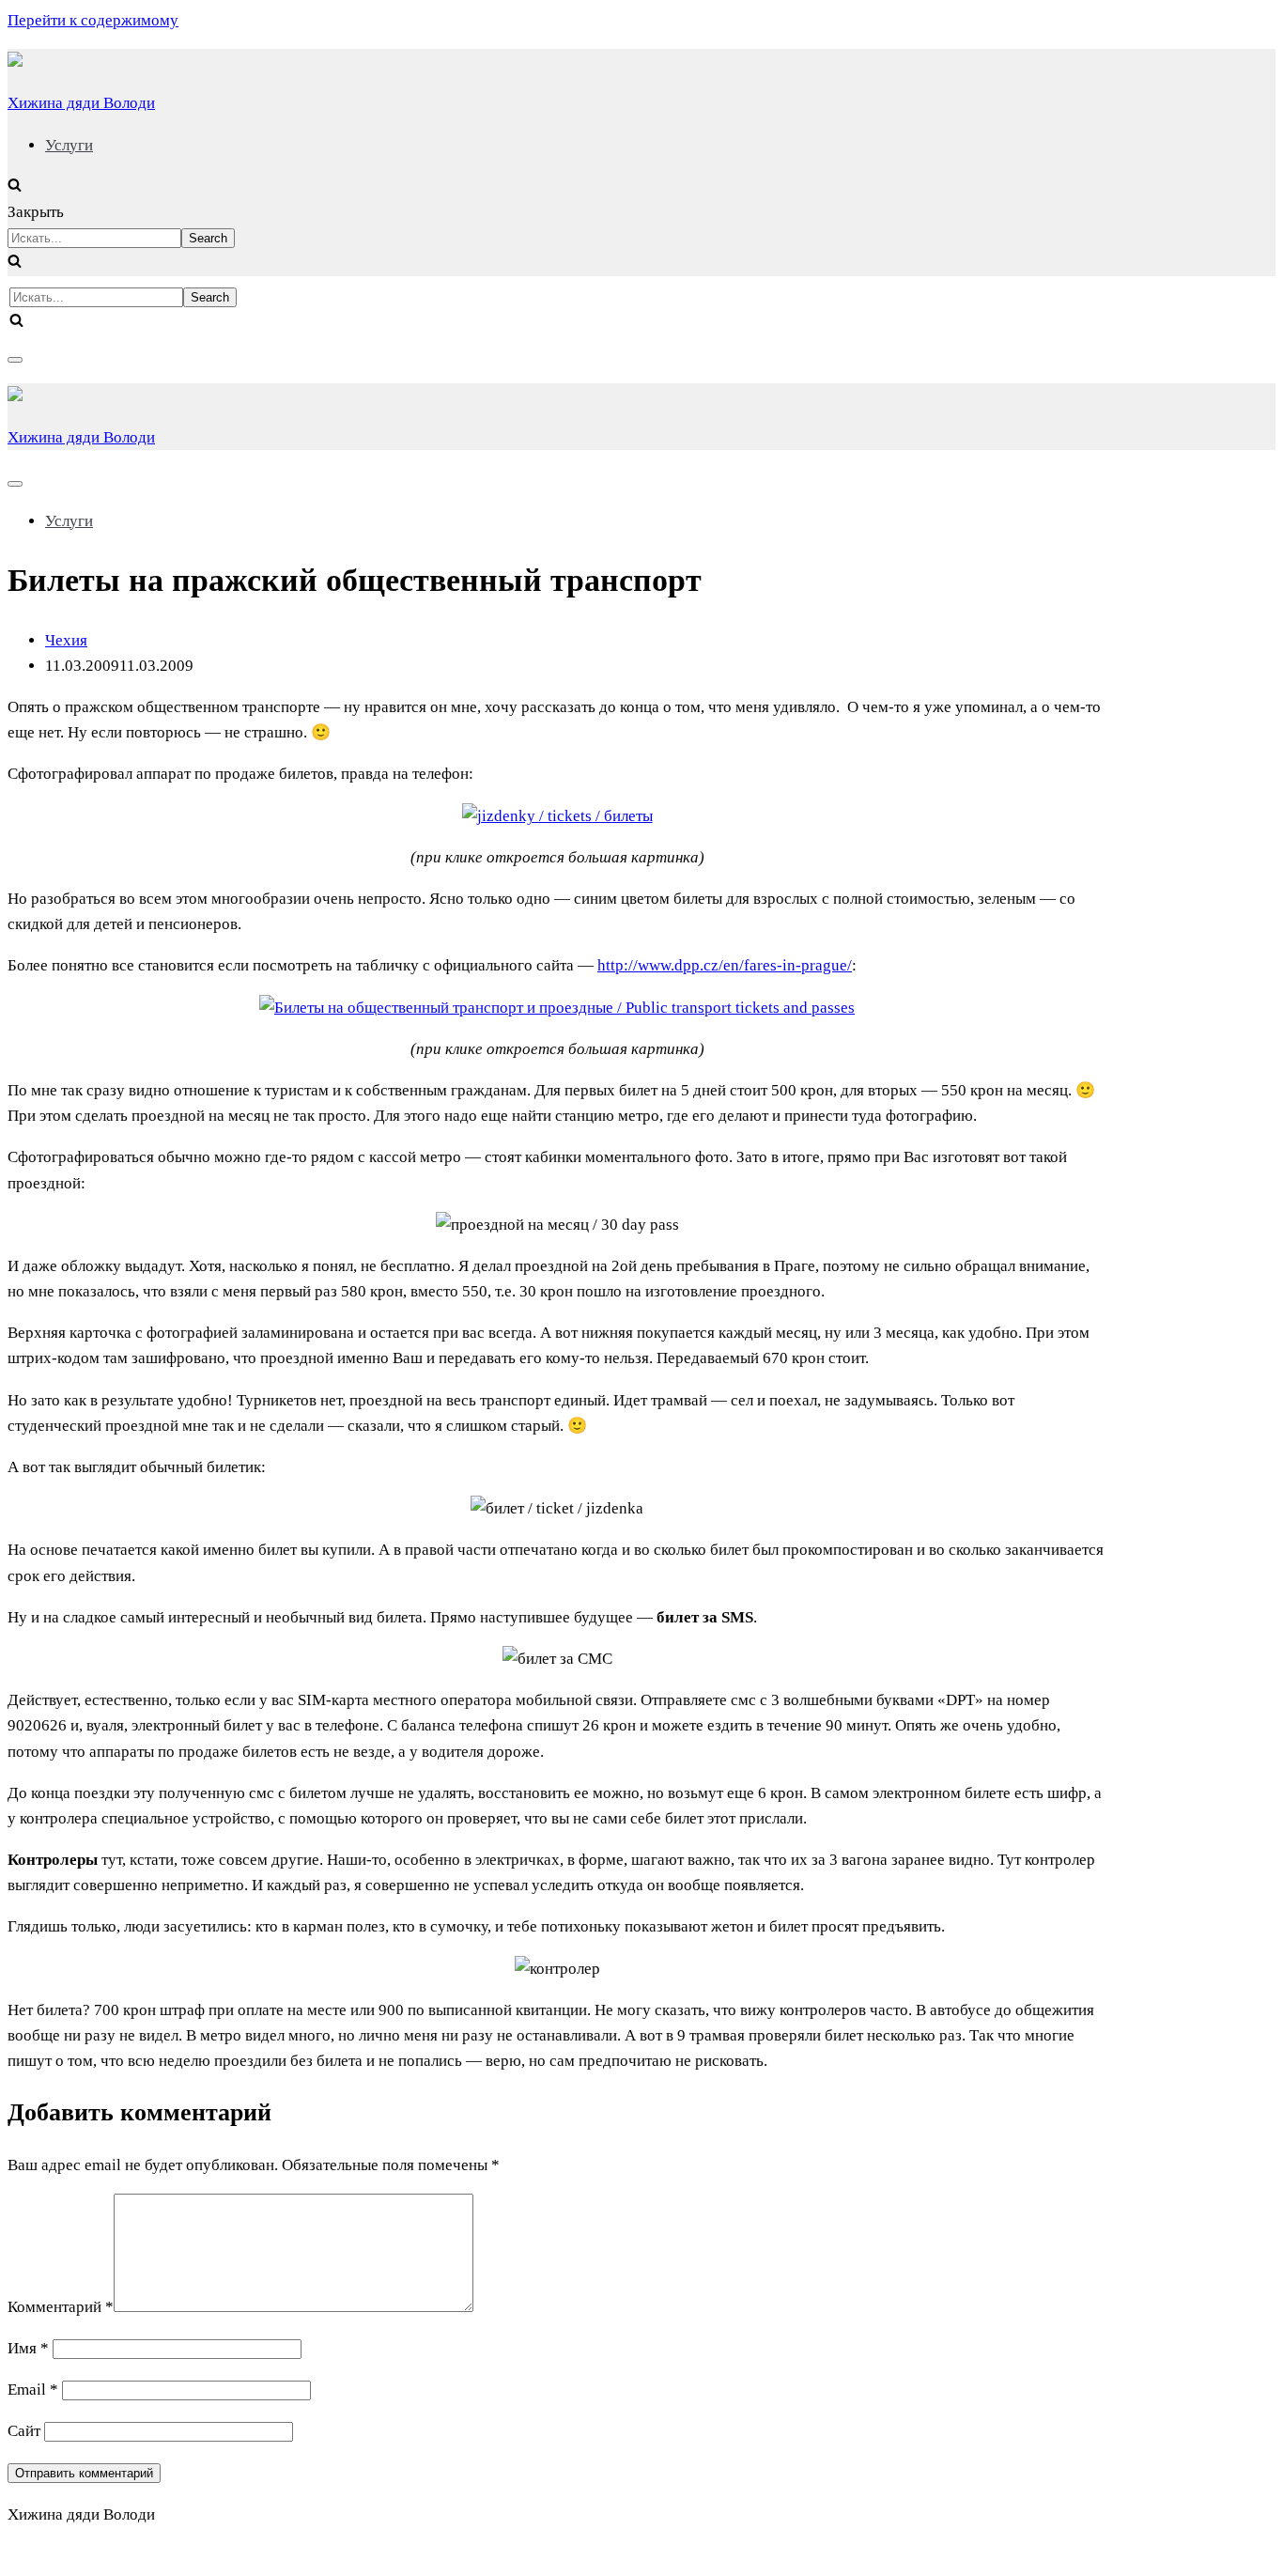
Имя (28, 2348)
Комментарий (61, 2307)
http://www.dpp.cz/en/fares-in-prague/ (725, 965)
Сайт (24, 2431)
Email (33, 2390)
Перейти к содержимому (93, 20)
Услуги (69, 145)
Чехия (66, 640)
